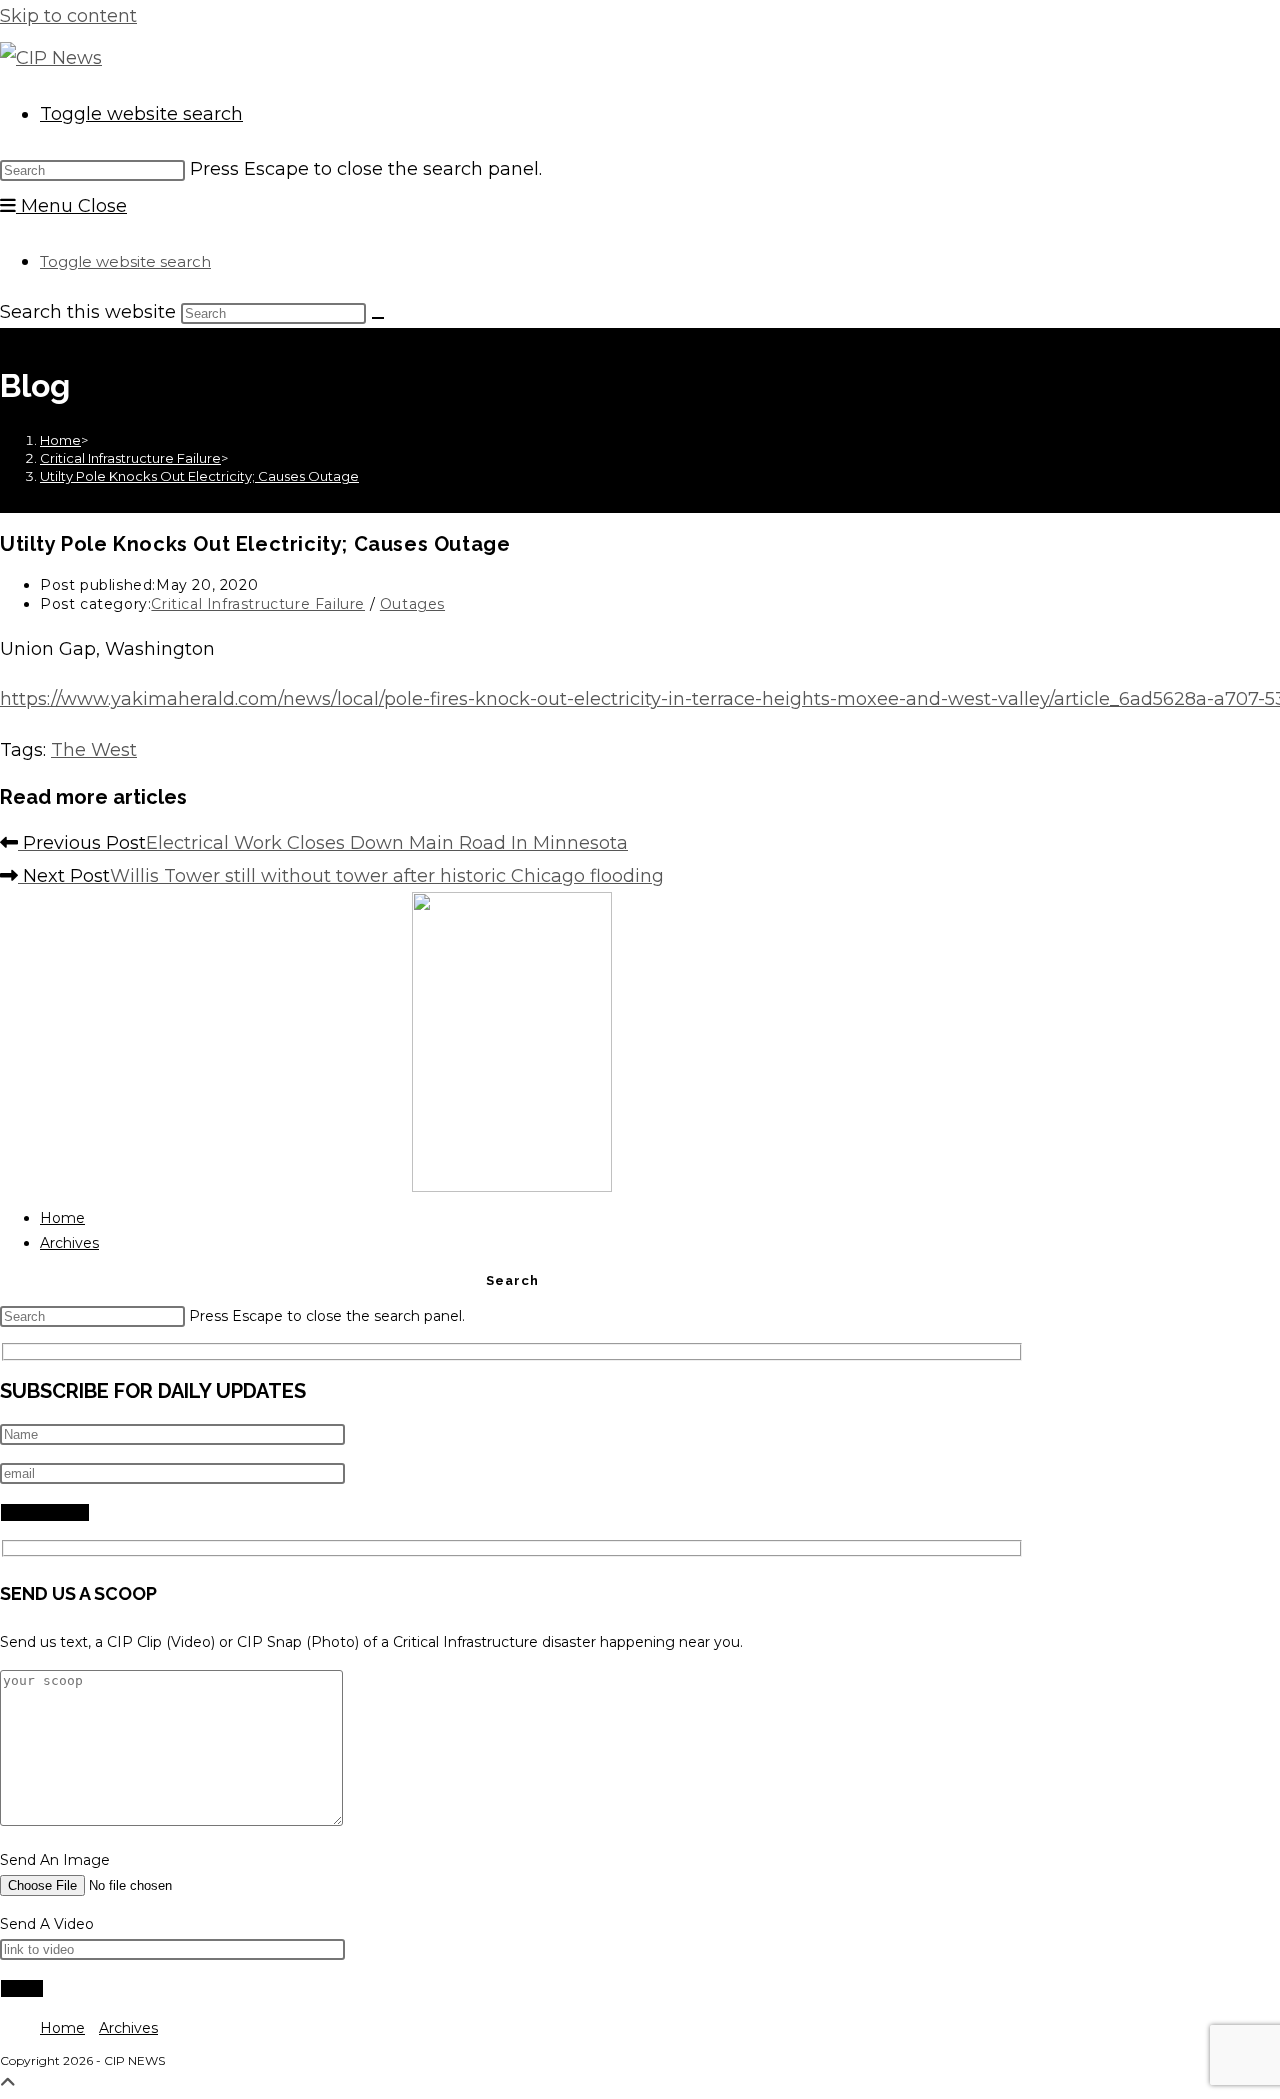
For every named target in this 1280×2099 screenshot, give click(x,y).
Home (62, 1218)
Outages (412, 604)
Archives (69, 1243)
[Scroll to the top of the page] (8, 2083)
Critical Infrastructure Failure (258, 604)
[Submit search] (378, 318)
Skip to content (68, 16)
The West (94, 750)
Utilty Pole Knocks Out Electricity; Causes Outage (199, 476)
